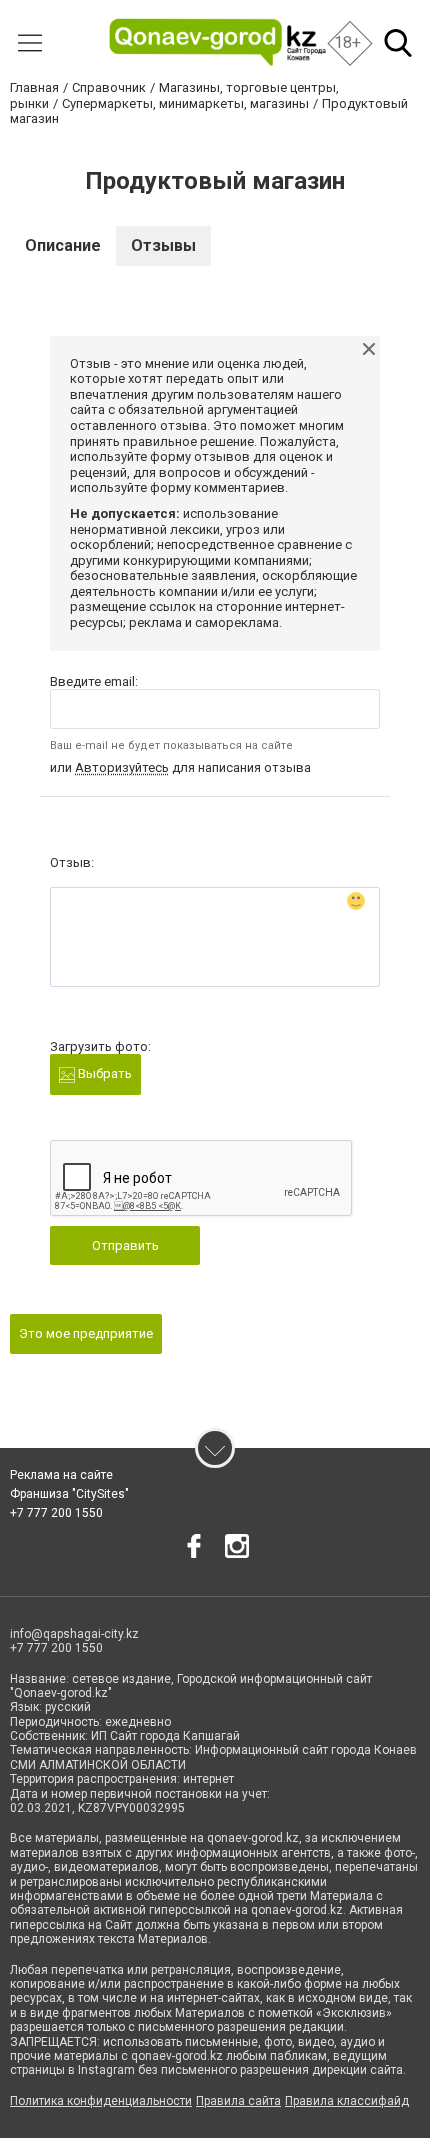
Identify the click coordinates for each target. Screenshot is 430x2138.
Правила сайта (238, 2101)
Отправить (125, 1245)
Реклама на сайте (61, 1475)
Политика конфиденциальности (101, 2101)
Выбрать (103, 1073)
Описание (63, 245)
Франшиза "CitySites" (69, 1494)
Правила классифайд (347, 2101)
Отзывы (163, 245)
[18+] (218, 42)
